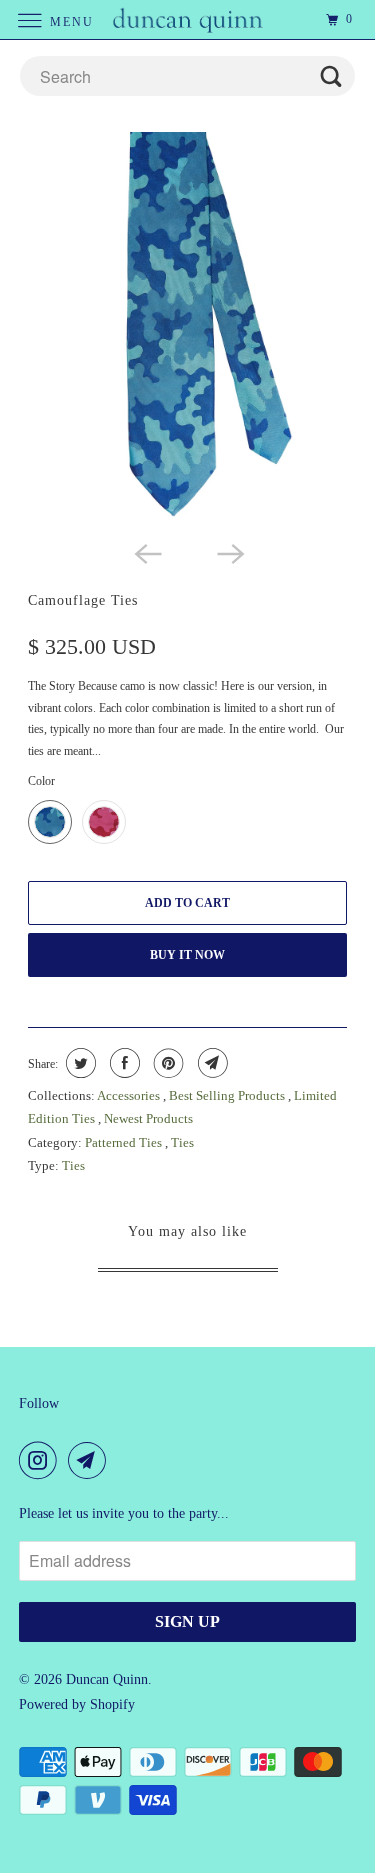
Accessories (130, 1095)
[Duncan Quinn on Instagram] (42, 1460)
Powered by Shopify (77, 1704)
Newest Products (148, 1118)
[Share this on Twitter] (78, 1063)
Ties (182, 1142)
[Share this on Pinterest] (166, 1063)
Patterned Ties (125, 1142)
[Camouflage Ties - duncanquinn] (187, 331)
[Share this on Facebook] (122, 1063)
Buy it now (187, 955)
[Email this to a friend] (210, 1063)
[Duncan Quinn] (188, 19)
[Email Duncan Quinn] (91, 1460)
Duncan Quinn (107, 1679)
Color (41, 781)
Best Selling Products (228, 1095)
